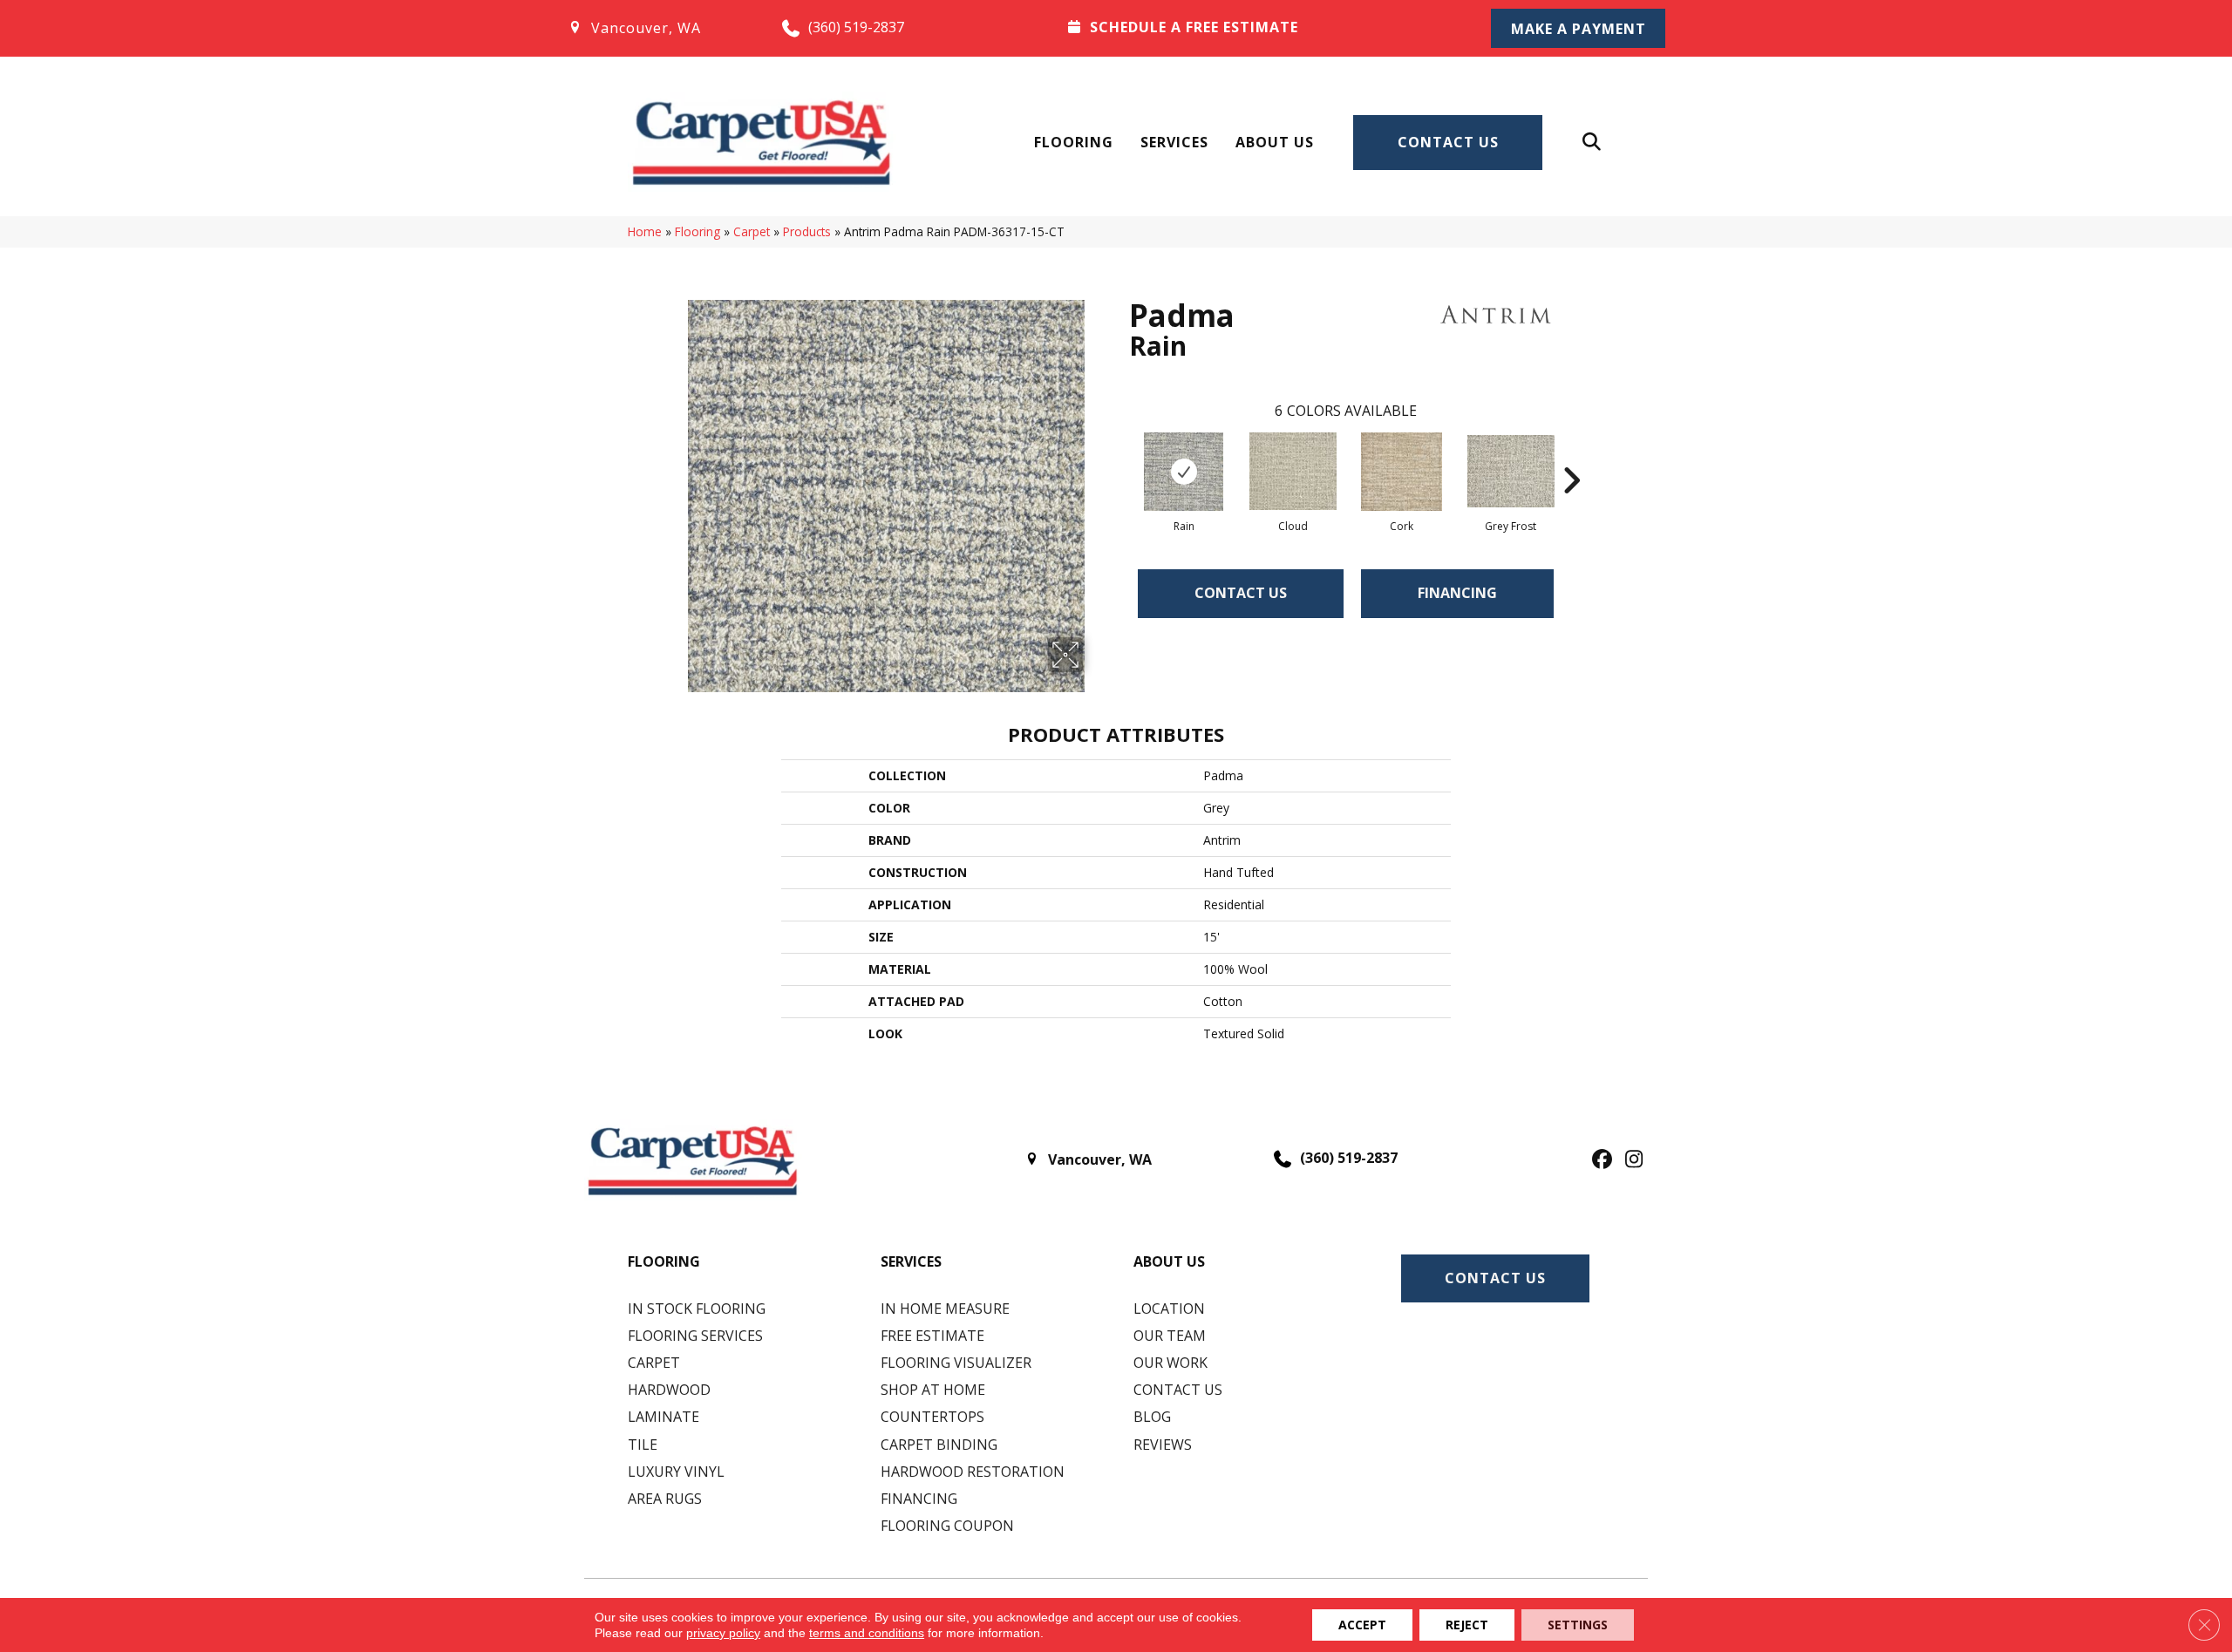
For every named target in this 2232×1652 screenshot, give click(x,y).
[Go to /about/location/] (657, 28)
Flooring (1074, 142)
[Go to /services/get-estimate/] (1256, 27)
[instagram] (1630, 1160)
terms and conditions (867, 1633)
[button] (1578, 28)
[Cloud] (1293, 471)
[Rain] (1184, 472)
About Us (1275, 142)
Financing (1457, 593)
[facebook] (1599, 1160)
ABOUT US (1169, 1261)
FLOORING (664, 1261)
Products (807, 231)
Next (1571, 454)
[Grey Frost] (1511, 471)
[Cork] (1402, 472)
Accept (1362, 1625)
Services (1174, 142)
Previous (1120, 454)
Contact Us (1448, 142)
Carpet (752, 231)
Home (645, 231)
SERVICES (911, 1261)
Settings (1578, 1625)
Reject (1467, 1625)
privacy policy (723, 1633)
